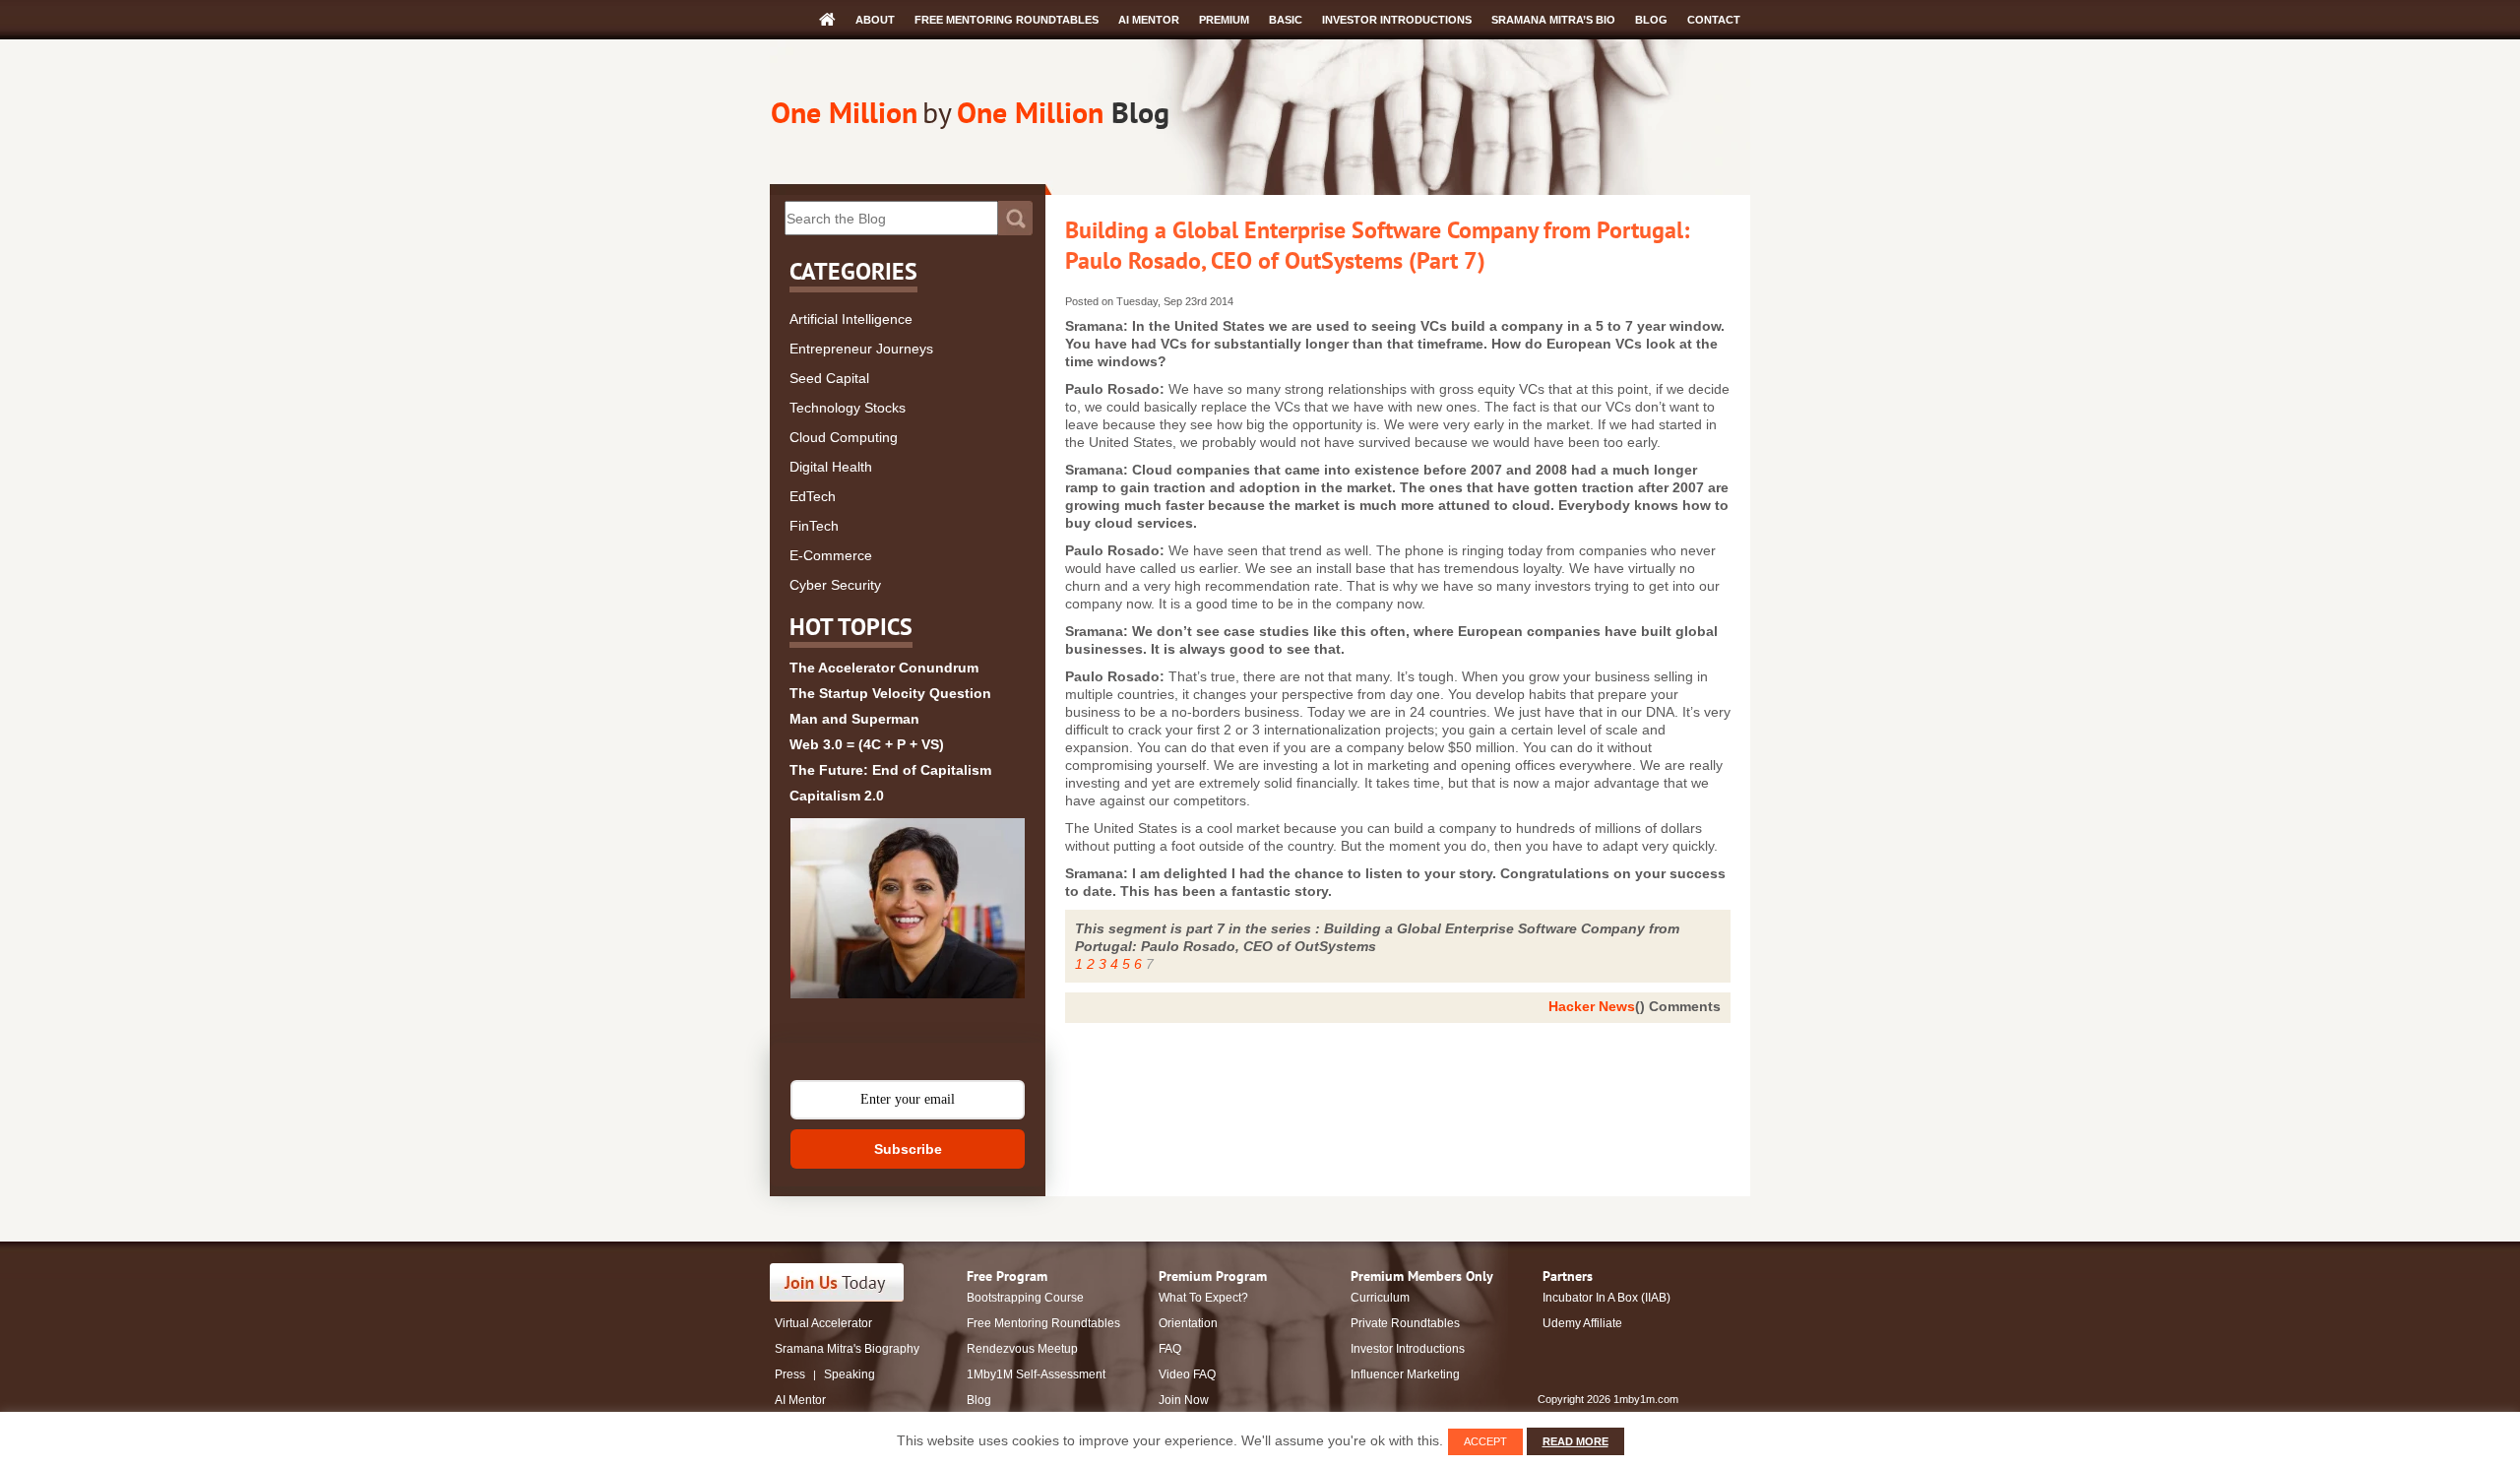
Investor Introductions (1397, 20)
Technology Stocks (848, 408)
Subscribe (908, 1149)
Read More (1575, 1441)
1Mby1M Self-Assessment (1036, 1374)
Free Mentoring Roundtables (1007, 20)
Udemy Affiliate (1582, 1323)
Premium (1224, 20)
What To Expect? (1203, 1298)
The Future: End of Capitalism (890, 770)
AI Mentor (1149, 20)
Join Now (1184, 1400)
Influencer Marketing (1405, 1374)
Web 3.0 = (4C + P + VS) (867, 744)
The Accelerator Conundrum (884, 668)
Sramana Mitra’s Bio (1553, 20)
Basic (1286, 20)
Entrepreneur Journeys (861, 349)
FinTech (814, 526)
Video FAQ (1187, 1374)
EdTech (813, 496)
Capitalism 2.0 (837, 796)
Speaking (850, 1374)
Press (790, 1374)
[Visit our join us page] (837, 1282)
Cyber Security (835, 585)
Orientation (1188, 1323)
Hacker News (1592, 1006)
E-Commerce (831, 555)
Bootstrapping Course (1025, 1298)
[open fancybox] (908, 908)
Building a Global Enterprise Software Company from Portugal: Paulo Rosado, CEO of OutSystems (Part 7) (1377, 245)
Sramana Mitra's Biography (847, 1349)
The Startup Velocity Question (890, 693)
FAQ (1170, 1349)
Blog (1651, 20)
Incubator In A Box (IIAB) (1606, 1298)
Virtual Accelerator (823, 1323)
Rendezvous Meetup (1022, 1349)
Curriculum (1380, 1298)
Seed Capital (829, 378)
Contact (1714, 20)
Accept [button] (1485, 1441)
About (875, 20)
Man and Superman (854, 719)
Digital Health (831, 467)
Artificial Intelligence (851, 319)
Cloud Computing (844, 437)
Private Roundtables (1405, 1323)
